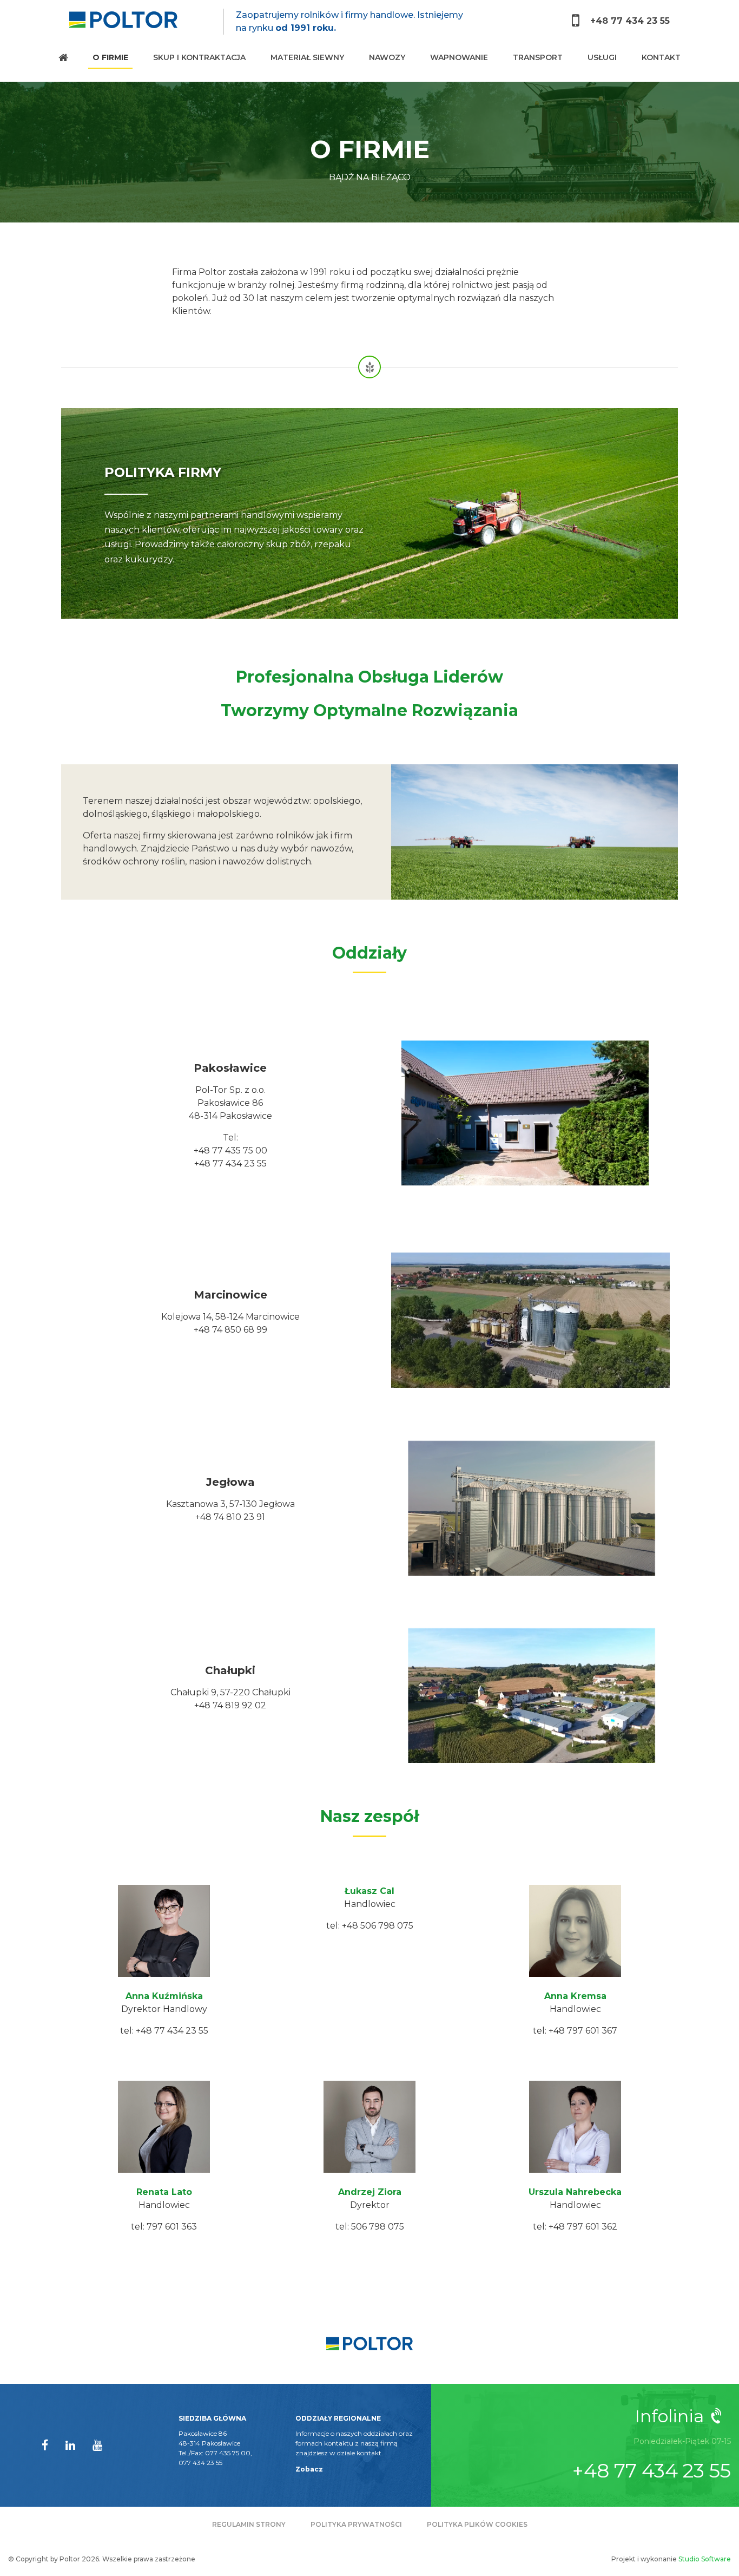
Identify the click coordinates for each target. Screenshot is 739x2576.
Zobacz (309, 2469)
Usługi (602, 57)
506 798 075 (378, 2227)
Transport (538, 57)
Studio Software (705, 2559)
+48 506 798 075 (378, 1926)
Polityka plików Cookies (477, 2524)
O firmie (110, 57)
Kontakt (661, 57)
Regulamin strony (249, 2524)
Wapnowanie (459, 57)
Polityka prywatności (356, 2524)
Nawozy (387, 57)
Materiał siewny (307, 57)
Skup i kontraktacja (199, 57)
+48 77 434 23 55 (629, 21)
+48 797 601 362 (583, 2227)
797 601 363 (172, 2227)
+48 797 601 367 (583, 2031)
